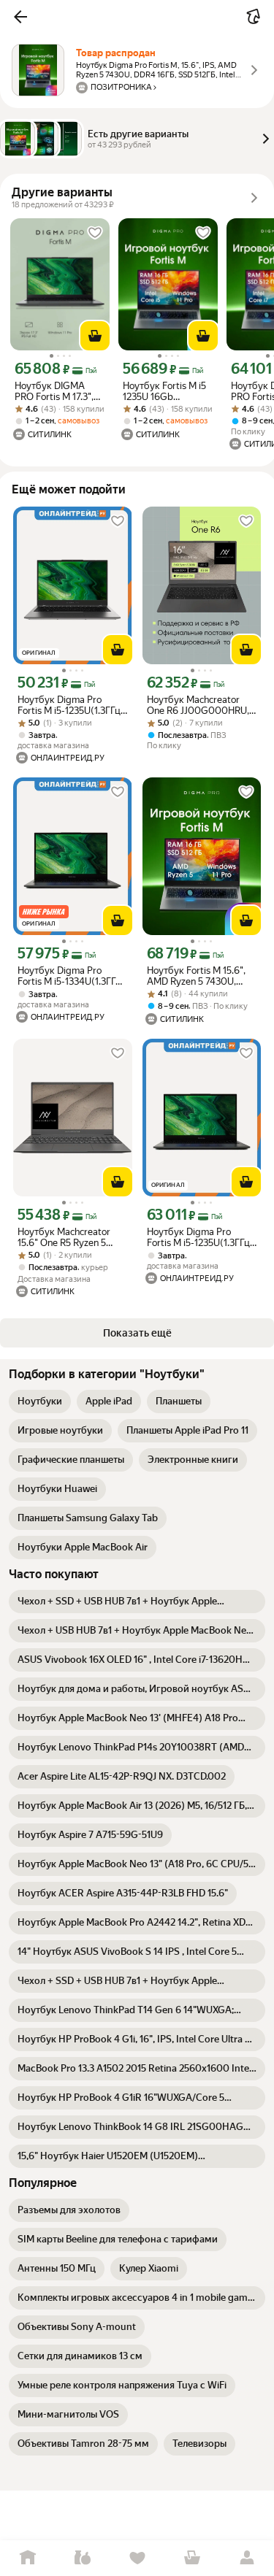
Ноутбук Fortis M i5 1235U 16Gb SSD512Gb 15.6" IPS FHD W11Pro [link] (165, 391)
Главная (27, 2558)
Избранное (137, 2558)
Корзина (192, 2558)
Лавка (82, 2558)
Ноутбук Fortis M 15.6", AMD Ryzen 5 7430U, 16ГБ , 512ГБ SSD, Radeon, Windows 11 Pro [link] (198, 976)
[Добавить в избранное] (95, 233)
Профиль (247, 2558)
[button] (20, 17)
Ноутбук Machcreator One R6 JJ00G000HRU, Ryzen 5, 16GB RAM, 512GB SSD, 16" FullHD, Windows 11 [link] (198, 705)
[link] (40, 1402)
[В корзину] (95, 336)
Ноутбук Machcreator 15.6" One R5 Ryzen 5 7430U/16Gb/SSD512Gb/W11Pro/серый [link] (73, 1237)
